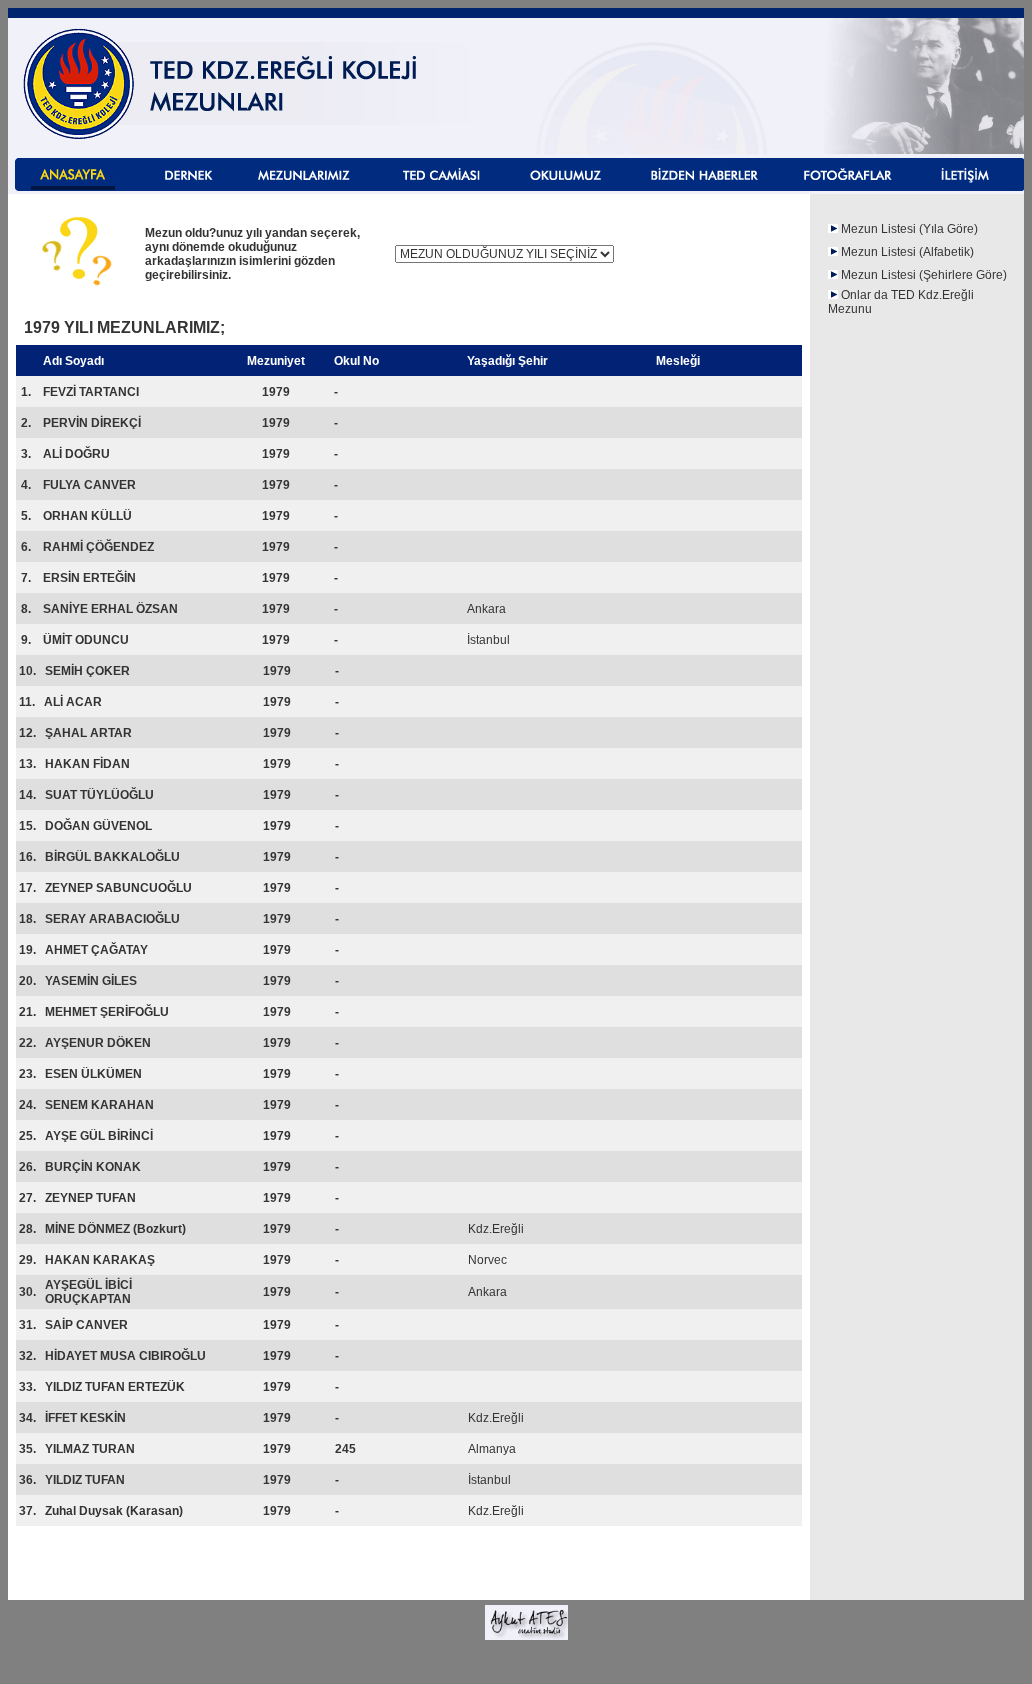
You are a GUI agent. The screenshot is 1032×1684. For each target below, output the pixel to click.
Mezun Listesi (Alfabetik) (907, 252)
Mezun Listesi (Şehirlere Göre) (924, 275)
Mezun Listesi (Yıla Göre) (909, 229)
